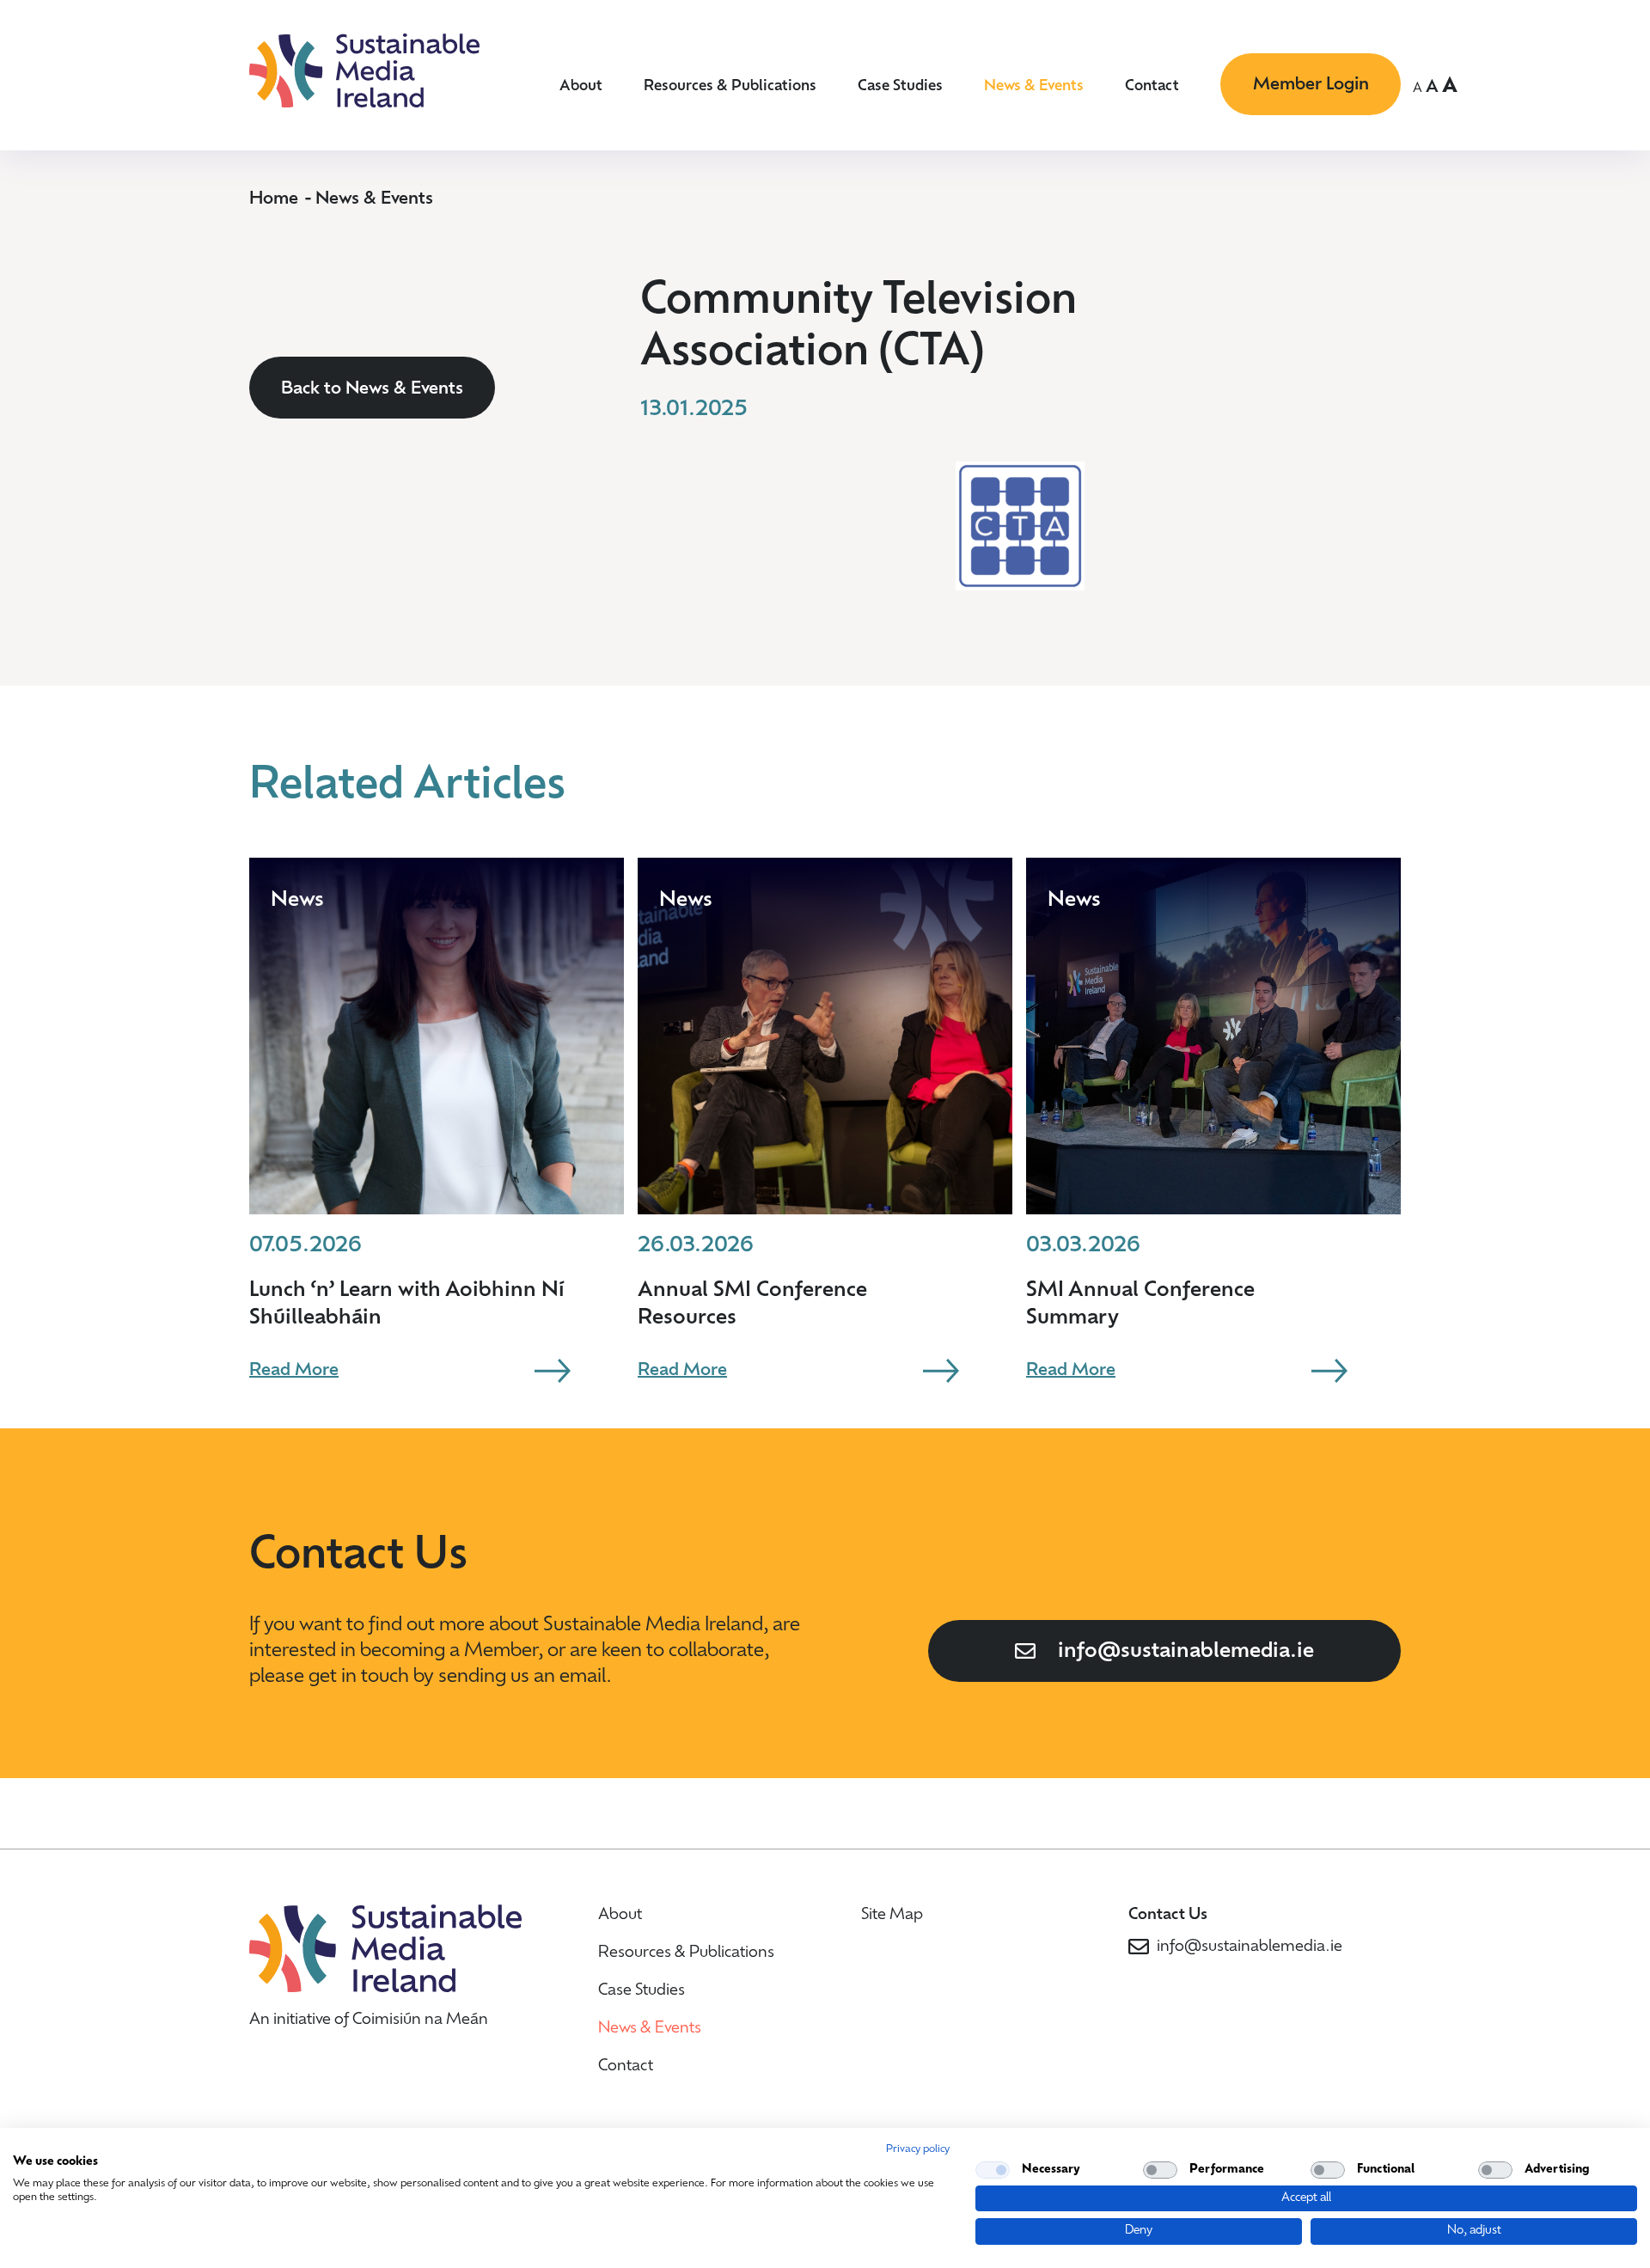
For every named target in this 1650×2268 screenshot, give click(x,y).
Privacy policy (918, 2149)
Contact (1152, 86)
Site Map (892, 1916)
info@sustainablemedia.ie (1186, 1652)
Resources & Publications (730, 86)
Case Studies (900, 86)
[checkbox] (993, 2170)
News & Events (1034, 86)
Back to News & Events (372, 389)
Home (274, 199)
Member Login (1311, 85)
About (581, 86)
